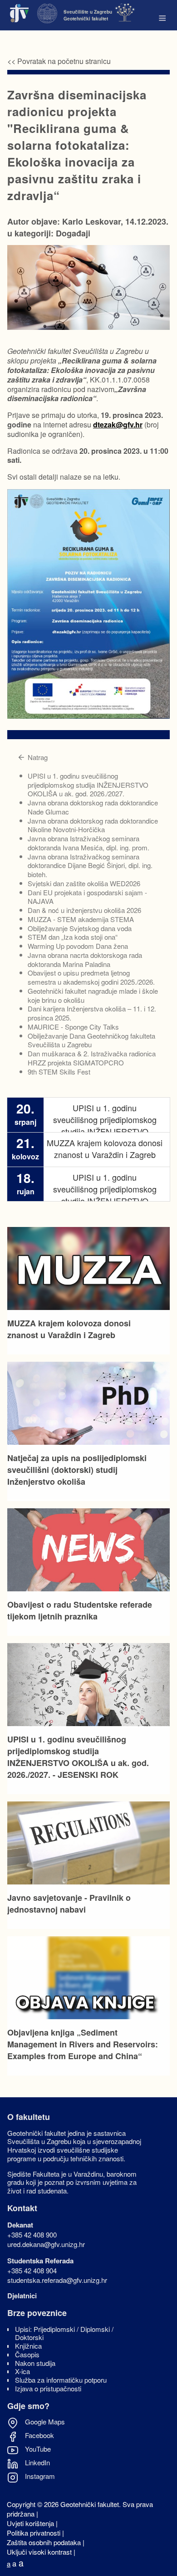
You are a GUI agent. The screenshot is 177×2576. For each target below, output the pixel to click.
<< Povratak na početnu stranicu (59, 61)
